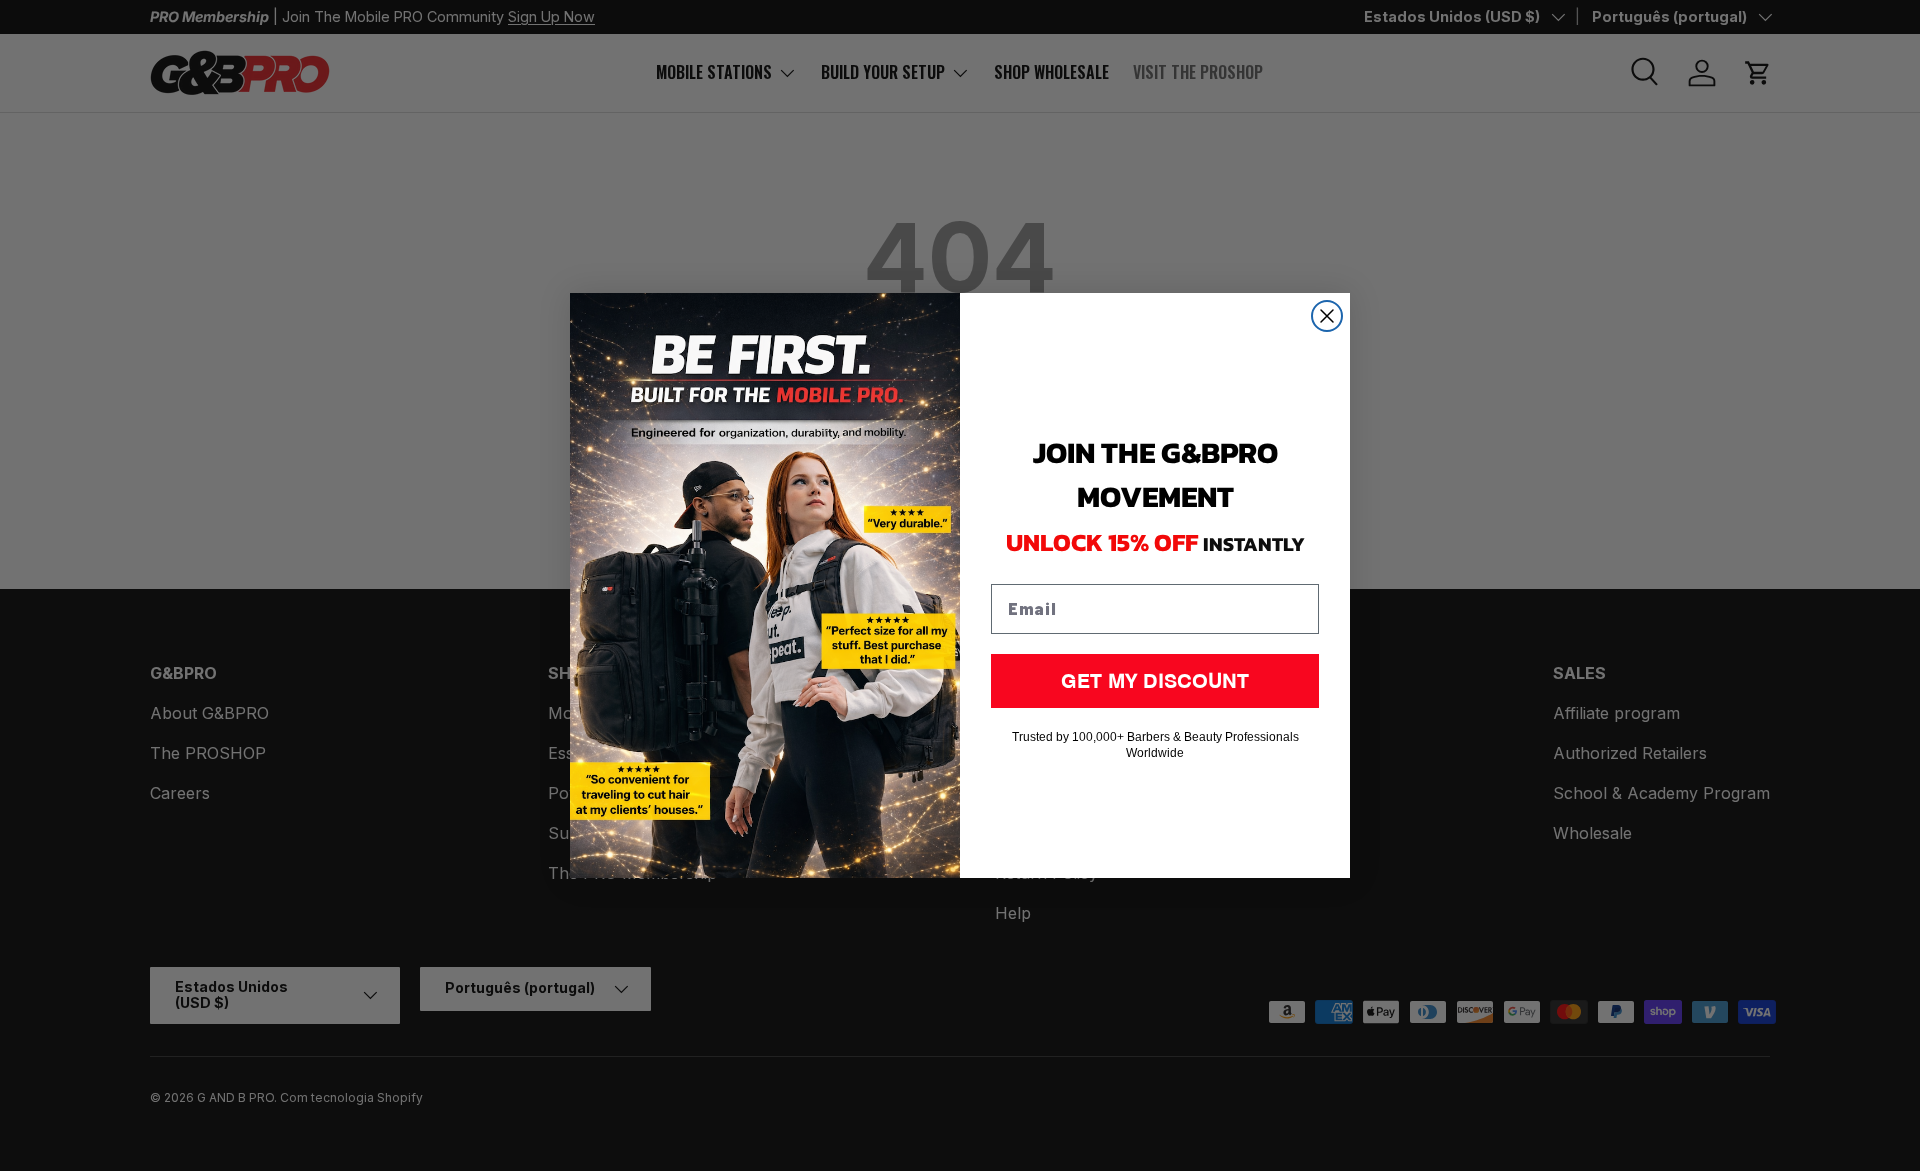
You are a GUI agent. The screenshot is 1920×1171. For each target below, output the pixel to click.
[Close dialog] (1327, 316)
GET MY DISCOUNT (1155, 680)
